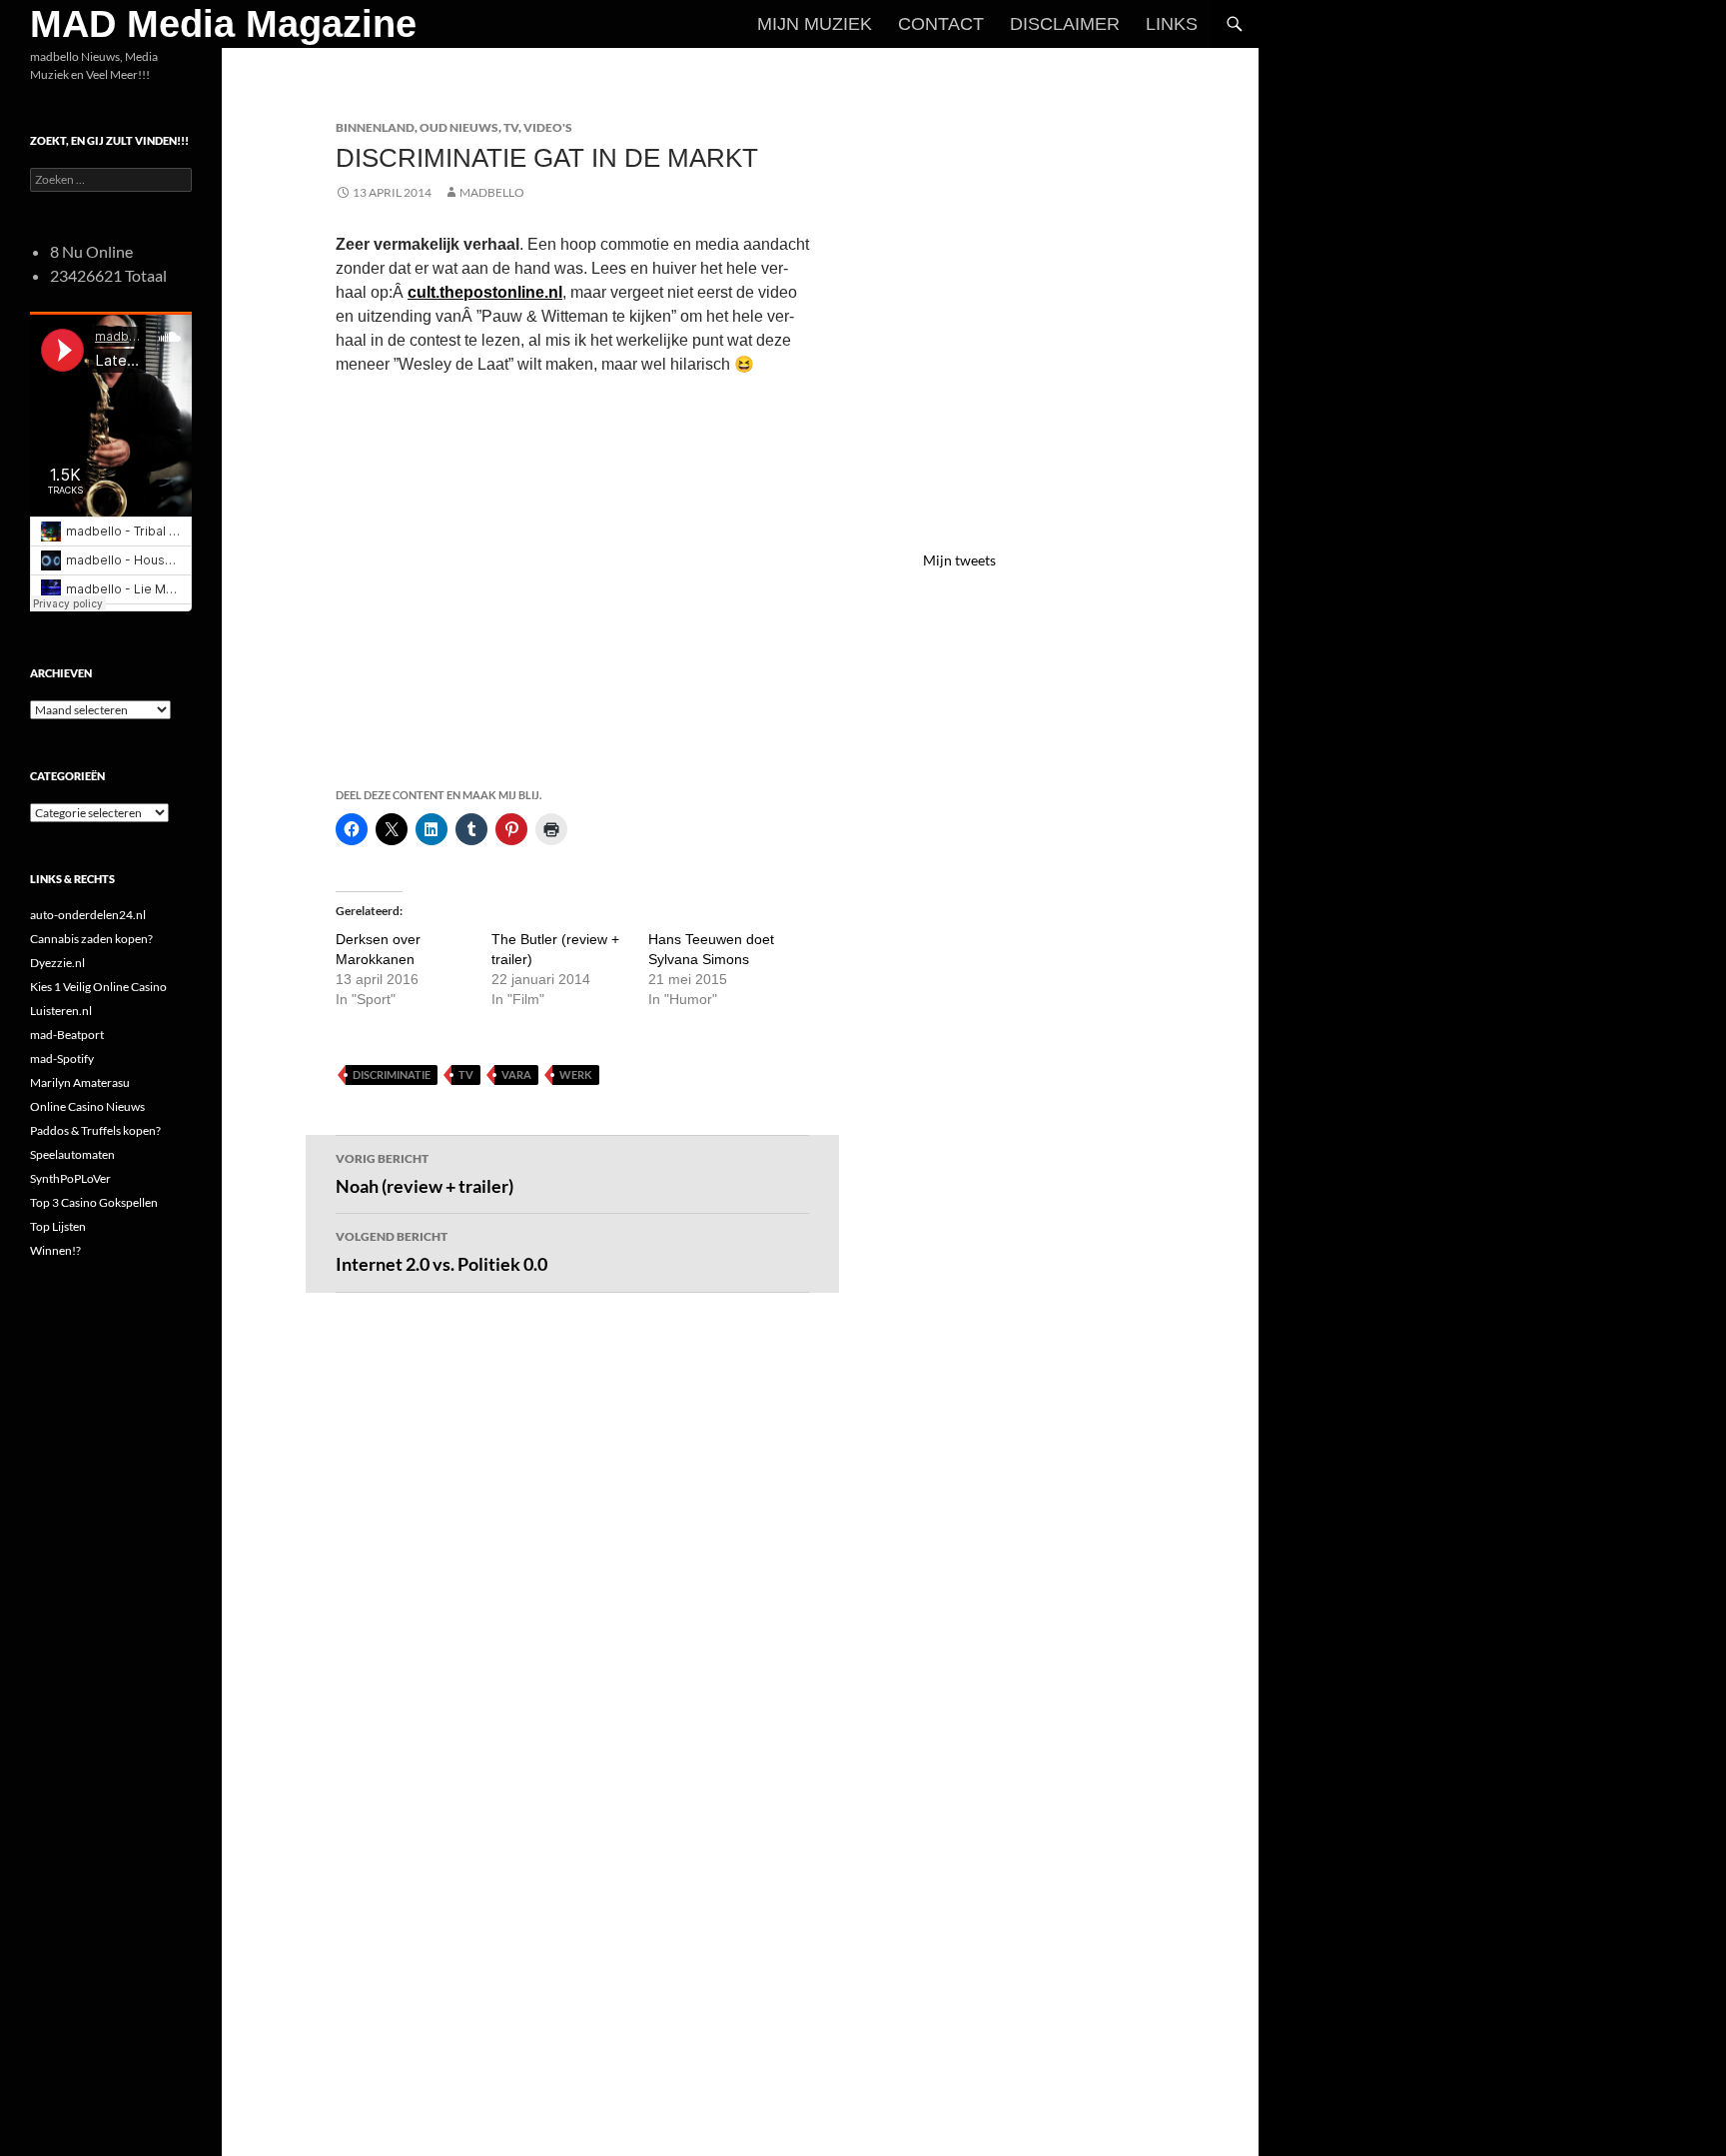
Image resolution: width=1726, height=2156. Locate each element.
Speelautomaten (72, 1154)
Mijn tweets (959, 560)
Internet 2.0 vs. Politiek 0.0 (441, 1252)
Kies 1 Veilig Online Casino (98, 987)
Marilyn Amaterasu (80, 1082)
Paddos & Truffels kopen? (95, 1130)
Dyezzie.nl (57, 963)
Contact (941, 24)
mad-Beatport (67, 1035)
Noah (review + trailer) (425, 1174)
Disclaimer (1065, 24)
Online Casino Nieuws (87, 1106)
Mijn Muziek (815, 24)
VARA (516, 1075)
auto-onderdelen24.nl (88, 915)
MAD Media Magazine (223, 24)
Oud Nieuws (459, 127)
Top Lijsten (58, 1226)
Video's (548, 127)
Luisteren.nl (61, 1011)
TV (511, 127)
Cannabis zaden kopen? (91, 939)
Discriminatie (392, 1075)
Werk (576, 1075)
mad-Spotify (62, 1059)
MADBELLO (492, 192)
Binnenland (375, 127)
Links (1172, 24)
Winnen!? (55, 1250)
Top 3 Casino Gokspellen (94, 1202)
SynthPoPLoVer (70, 1178)
